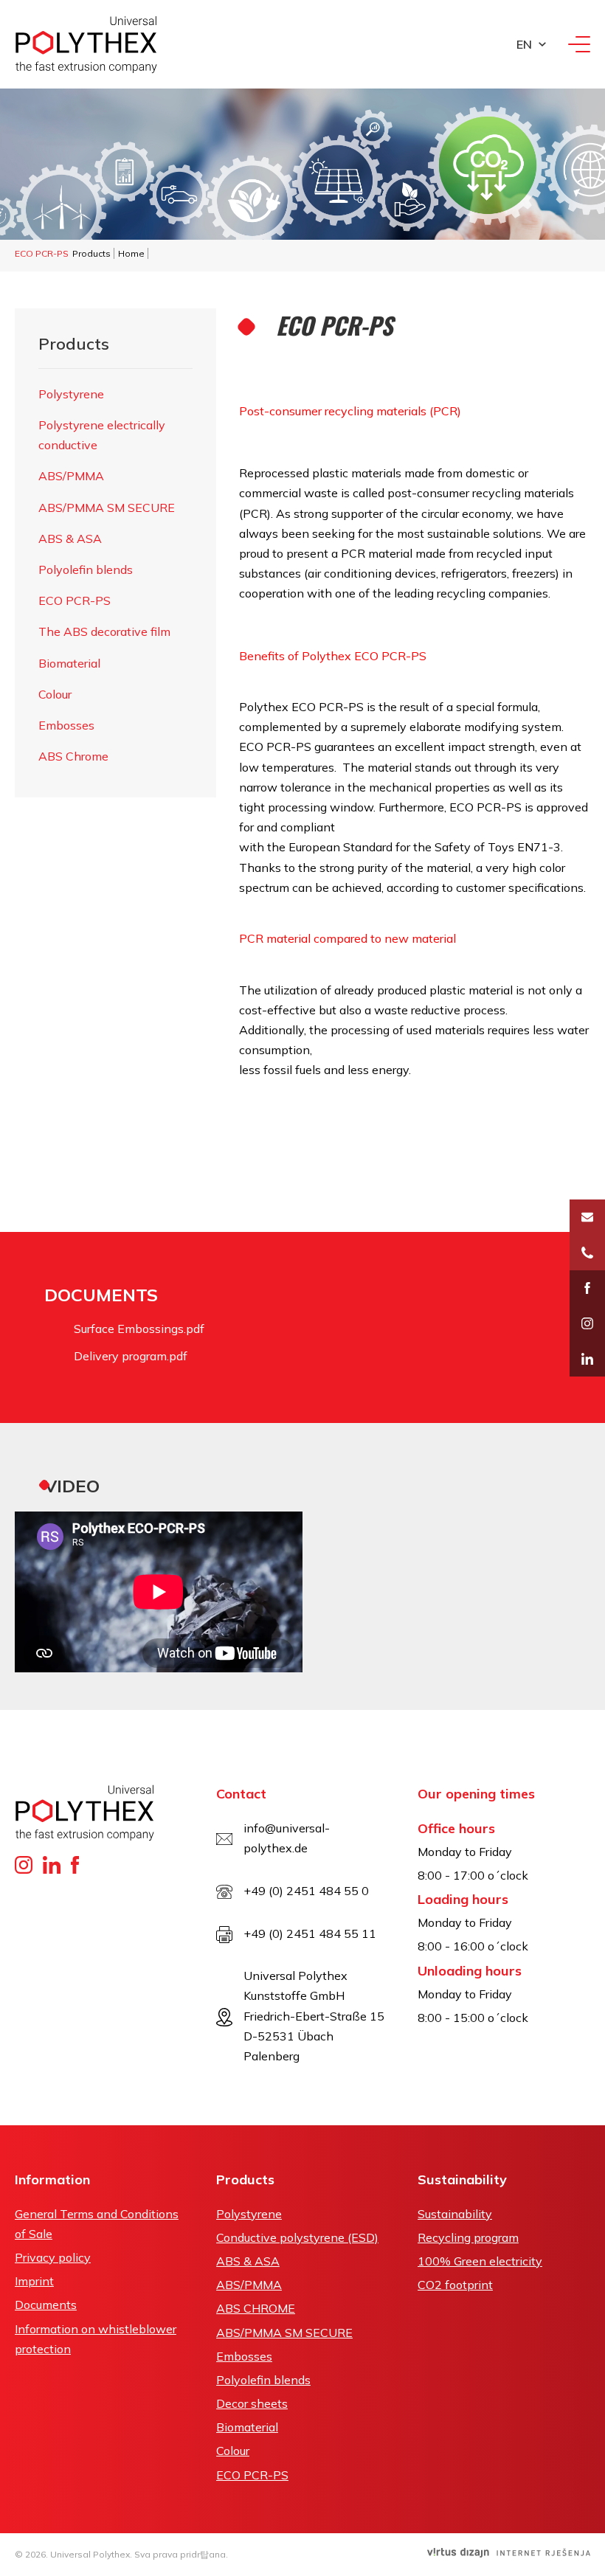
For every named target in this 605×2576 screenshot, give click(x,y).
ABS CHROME (256, 2308)
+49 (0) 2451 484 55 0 (306, 1891)
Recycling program (468, 2237)
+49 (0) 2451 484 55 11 (310, 1933)
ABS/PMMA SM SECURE (107, 508)
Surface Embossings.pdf (139, 1329)
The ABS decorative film (104, 631)
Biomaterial (69, 663)
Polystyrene (71, 394)
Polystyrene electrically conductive (102, 435)
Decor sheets (252, 2403)
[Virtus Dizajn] (509, 2553)
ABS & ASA (70, 539)
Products (91, 253)
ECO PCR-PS (75, 600)
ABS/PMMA (71, 476)
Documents (46, 2305)
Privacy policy (53, 2257)
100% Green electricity (480, 2261)
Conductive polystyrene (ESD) (297, 2237)
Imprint (34, 2281)
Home (131, 253)
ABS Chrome (73, 756)
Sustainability (455, 2214)
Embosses (66, 725)
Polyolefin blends (86, 569)
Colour (55, 694)
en (524, 44)
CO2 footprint (455, 2285)
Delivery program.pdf (131, 1356)
